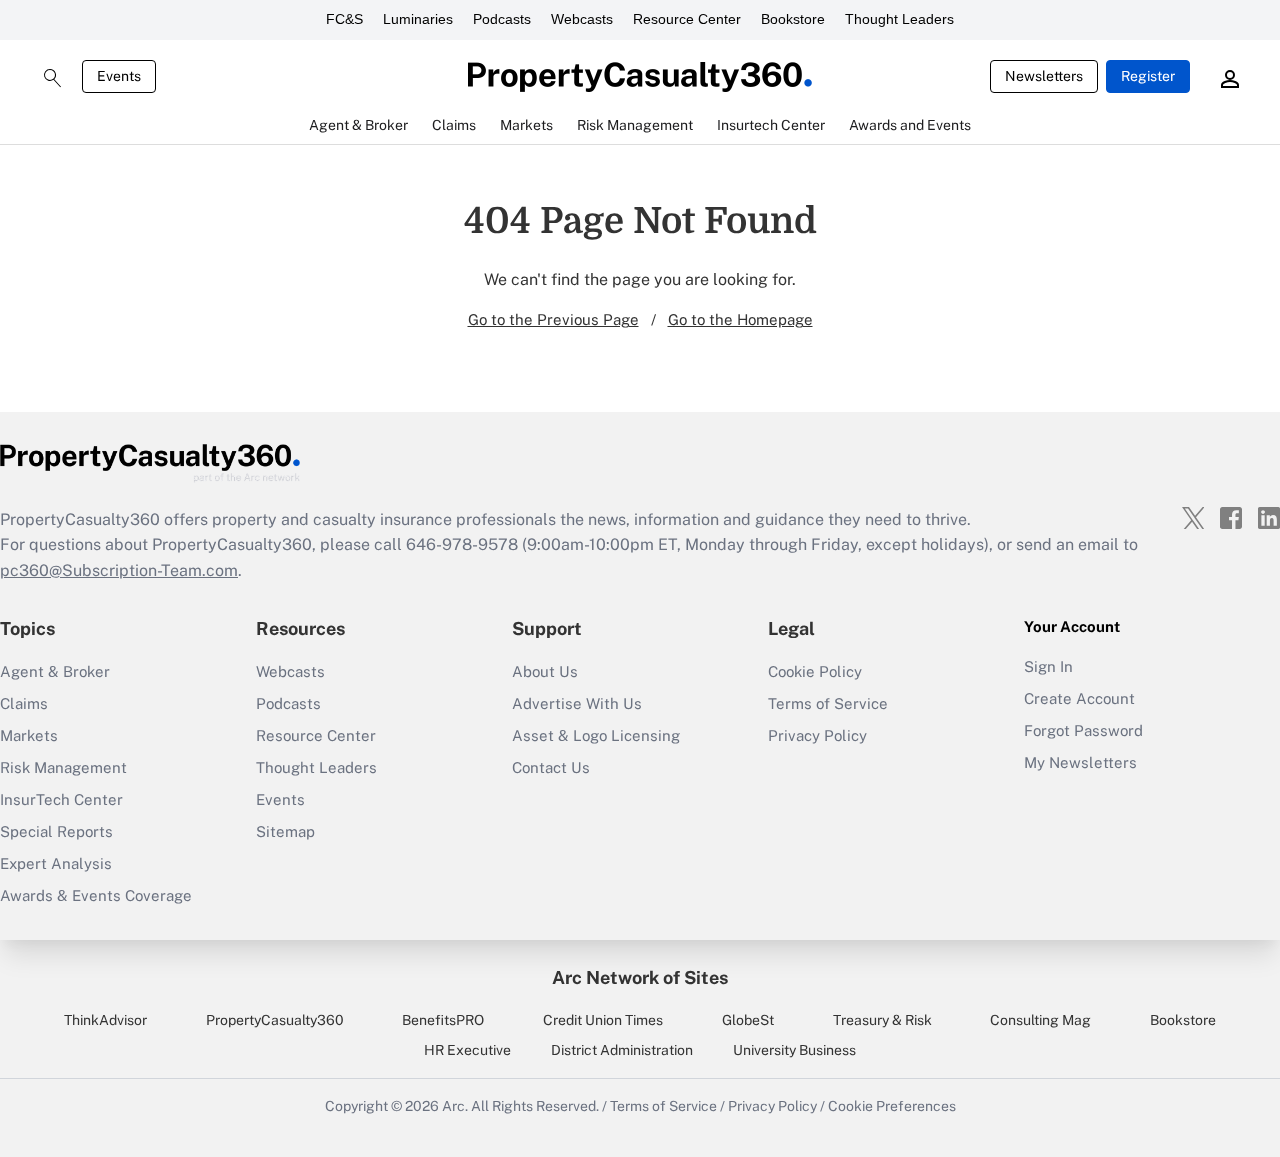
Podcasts (502, 19)
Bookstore (793, 19)
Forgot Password (1083, 730)
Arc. (455, 1106)
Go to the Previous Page (553, 319)
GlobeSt (748, 1020)
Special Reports (56, 831)
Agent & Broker (55, 671)
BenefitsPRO (443, 1020)
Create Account (1079, 698)
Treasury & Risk (882, 1020)
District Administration (622, 1050)
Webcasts (582, 19)
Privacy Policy (817, 735)
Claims (24, 703)
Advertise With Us (577, 703)
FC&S (344, 19)
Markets (29, 735)
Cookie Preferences (892, 1106)
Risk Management (63, 767)
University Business (794, 1050)
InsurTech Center (61, 799)
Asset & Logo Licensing (596, 735)
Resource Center (687, 19)
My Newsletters (1080, 762)
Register (1148, 76)
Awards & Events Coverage (96, 895)
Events (119, 76)
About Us (545, 671)
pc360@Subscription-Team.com (119, 570)
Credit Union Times (603, 1020)
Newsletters (1044, 76)
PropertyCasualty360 (275, 1020)
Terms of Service (828, 703)
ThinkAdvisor (105, 1020)
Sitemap (285, 831)
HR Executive (467, 1050)
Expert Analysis (56, 863)
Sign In (1048, 666)
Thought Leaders (899, 19)
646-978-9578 (462, 544)
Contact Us (551, 767)
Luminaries (418, 19)
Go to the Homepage (740, 319)
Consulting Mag (1040, 1020)
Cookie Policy (815, 671)
